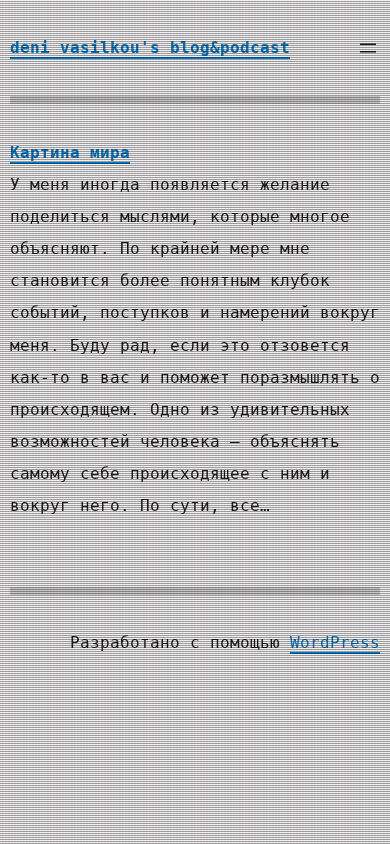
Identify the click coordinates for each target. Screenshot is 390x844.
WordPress (335, 642)
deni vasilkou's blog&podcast (150, 47)
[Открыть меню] (368, 48)
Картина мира (70, 152)
